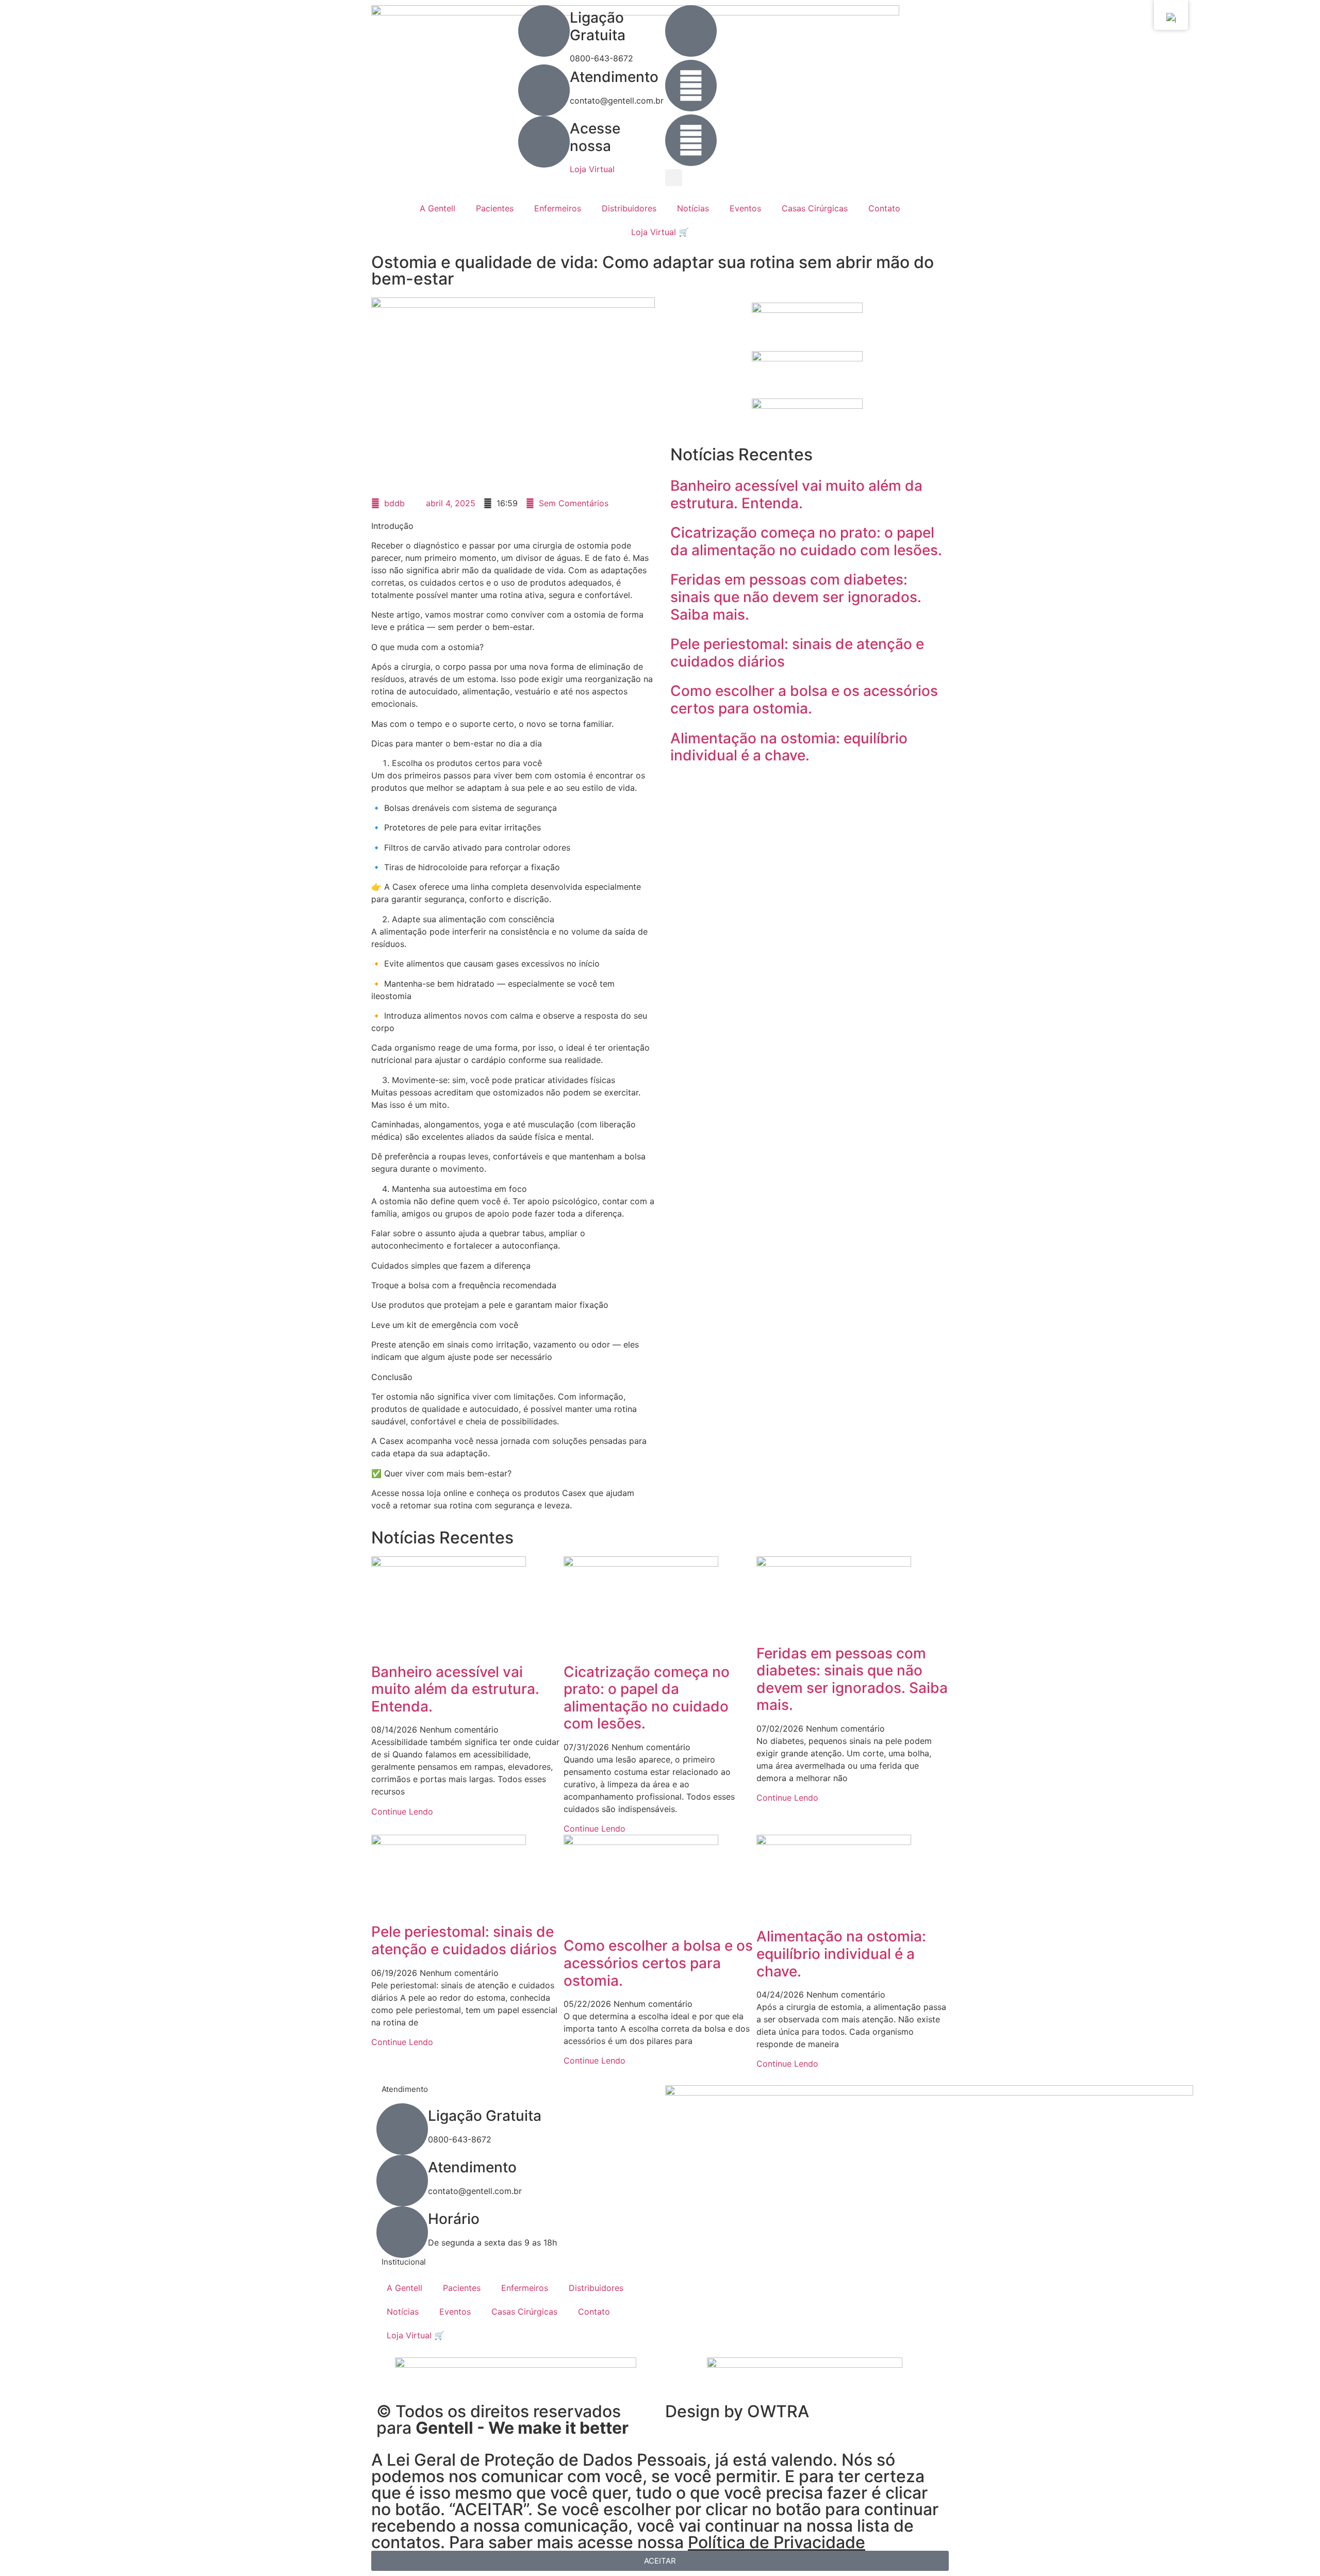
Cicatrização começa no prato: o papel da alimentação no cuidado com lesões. (806, 541)
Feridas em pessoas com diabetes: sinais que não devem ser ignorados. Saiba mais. (796, 597)
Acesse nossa (595, 137)
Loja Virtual (592, 169)
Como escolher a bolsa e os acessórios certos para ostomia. (804, 700)
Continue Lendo (402, 1811)
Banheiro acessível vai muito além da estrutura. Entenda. (796, 494)
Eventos (745, 208)
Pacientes (495, 208)
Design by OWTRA (737, 2411)
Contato (884, 208)
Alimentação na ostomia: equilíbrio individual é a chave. (789, 747)
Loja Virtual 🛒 (660, 232)
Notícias (693, 208)
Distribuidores (629, 208)
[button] (674, 178)
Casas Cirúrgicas (815, 208)
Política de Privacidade (777, 2542)
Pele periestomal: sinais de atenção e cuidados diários (797, 653)
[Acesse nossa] (544, 142)
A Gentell (438, 208)
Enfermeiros (558, 208)
